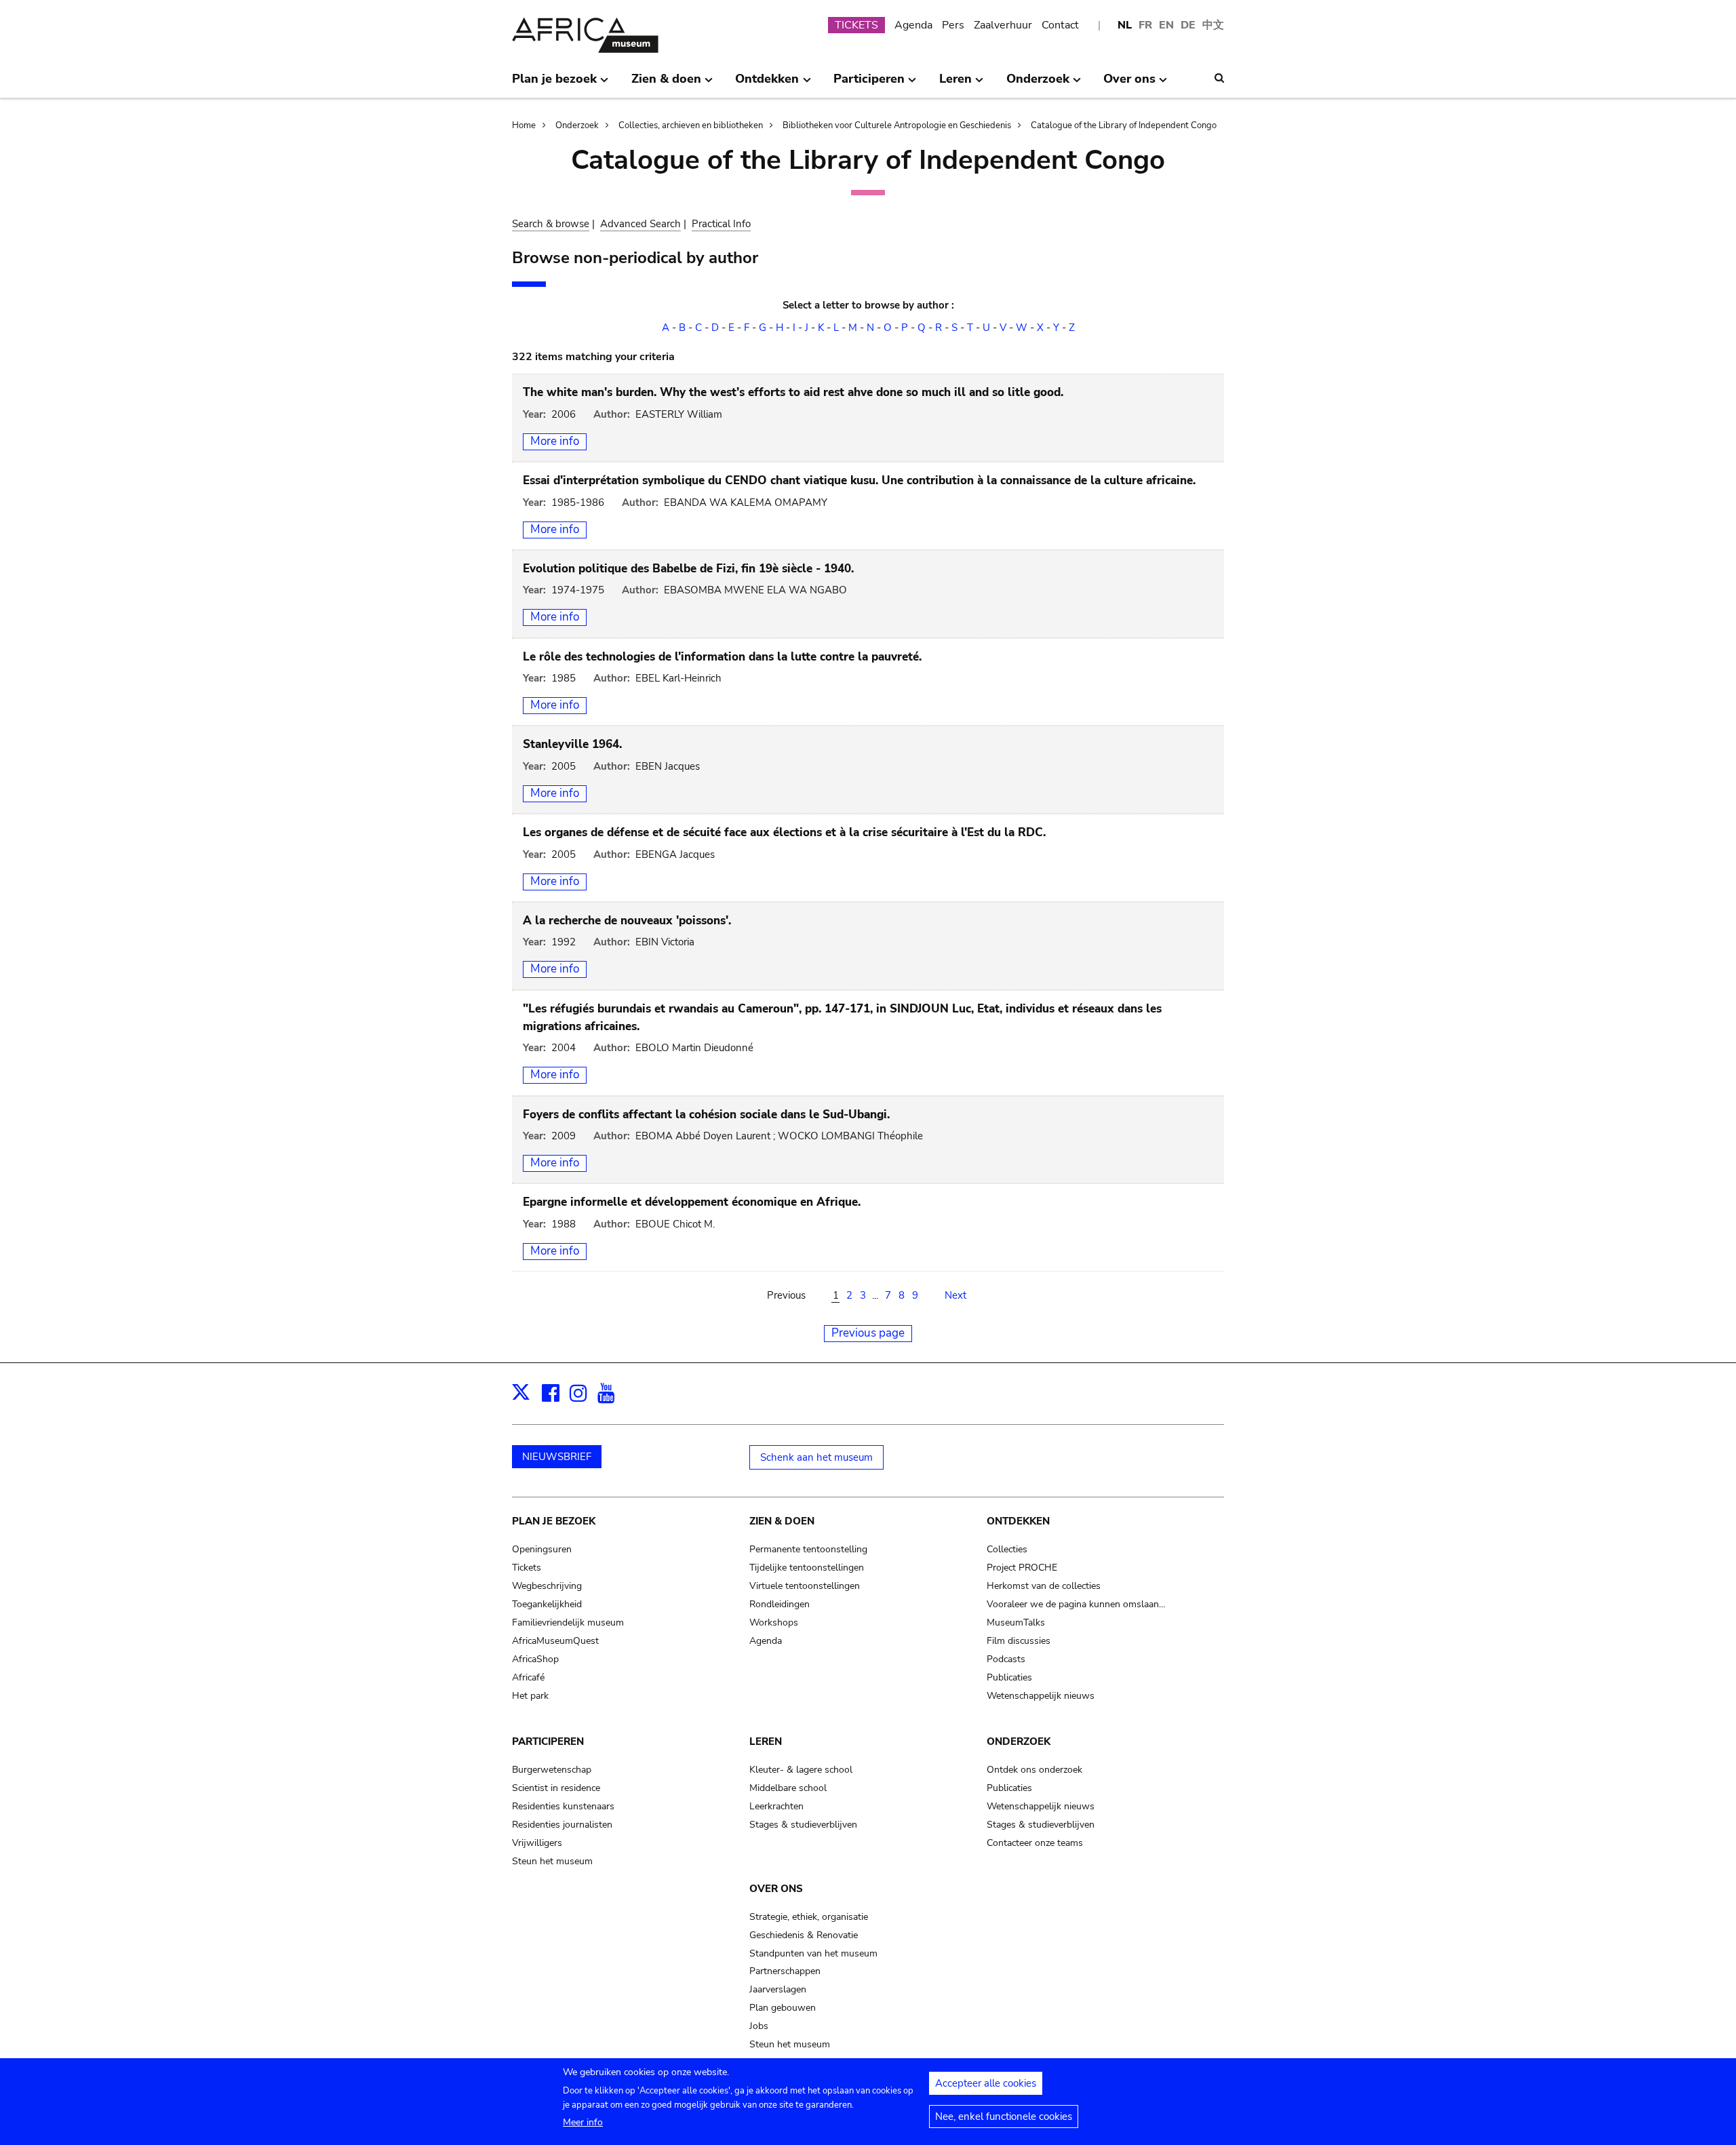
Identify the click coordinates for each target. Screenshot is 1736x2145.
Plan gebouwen (783, 2008)
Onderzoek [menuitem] (1038, 84)
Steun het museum (552, 1861)
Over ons (776, 1889)
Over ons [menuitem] (1129, 84)
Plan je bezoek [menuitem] (554, 84)
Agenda (913, 25)
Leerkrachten (776, 1806)
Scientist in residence (556, 1788)
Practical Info (721, 224)
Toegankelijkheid (547, 1604)
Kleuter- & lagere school (801, 1770)
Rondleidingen (780, 1604)
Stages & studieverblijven (803, 1825)
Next (955, 1295)
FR (1145, 25)
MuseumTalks (1016, 1622)
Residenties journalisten (562, 1825)
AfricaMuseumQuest (555, 1641)
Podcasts (1006, 1659)
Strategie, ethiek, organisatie (809, 1917)
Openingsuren (542, 1549)
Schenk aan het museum (816, 1457)
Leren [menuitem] (955, 84)
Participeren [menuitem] (869, 84)
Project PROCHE (1022, 1568)
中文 (1213, 25)
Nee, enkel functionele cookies (1004, 2117)
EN (1166, 25)
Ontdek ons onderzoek (1034, 1770)
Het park (530, 1696)
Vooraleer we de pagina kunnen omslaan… (1076, 1604)
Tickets (527, 1568)
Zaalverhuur (1003, 25)
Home (524, 125)
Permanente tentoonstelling (808, 1549)
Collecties (1007, 1549)
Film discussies (1019, 1641)
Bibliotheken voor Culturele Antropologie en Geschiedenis (897, 125)
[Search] (1219, 78)
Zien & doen (782, 1521)
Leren (766, 1741)
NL (1125, 25)
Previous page (868, 1333)
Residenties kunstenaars (563, 1806)
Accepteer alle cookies (986, 2083)
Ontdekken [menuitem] (767, 84)
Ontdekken (1018, 1521)
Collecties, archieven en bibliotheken (691, 125)
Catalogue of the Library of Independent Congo (1124, 125)
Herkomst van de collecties (1044, 1586)
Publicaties (1009, 1677)
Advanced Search (640, 224)
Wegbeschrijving (547, 1586)
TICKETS (856, 25)
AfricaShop (535, 1659)
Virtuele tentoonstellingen (805, 1586)
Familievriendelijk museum (568, 1622)
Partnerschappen (785, 1971)
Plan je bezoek (554, 1521)
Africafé (528, 1677)
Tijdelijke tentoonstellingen (807, 1568)
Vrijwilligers (537, 1843)
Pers (953, 25)
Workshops (774, 1622)
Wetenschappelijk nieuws (1041, 1696)
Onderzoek (577, 125)
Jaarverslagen (778, 1989)
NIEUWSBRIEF (557, 1457)
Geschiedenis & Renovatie (804, 1935)
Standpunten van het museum (813, 1953)
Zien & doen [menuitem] (666, 84)
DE (1188, 25)
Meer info (583, 2122)
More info (555, 441)
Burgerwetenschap (552, 1770)
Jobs (759, 2026)
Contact (1060, 25)
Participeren (548, 1741)
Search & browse (551, 224)
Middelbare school (788, 1788)
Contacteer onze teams (1035, 1843)
